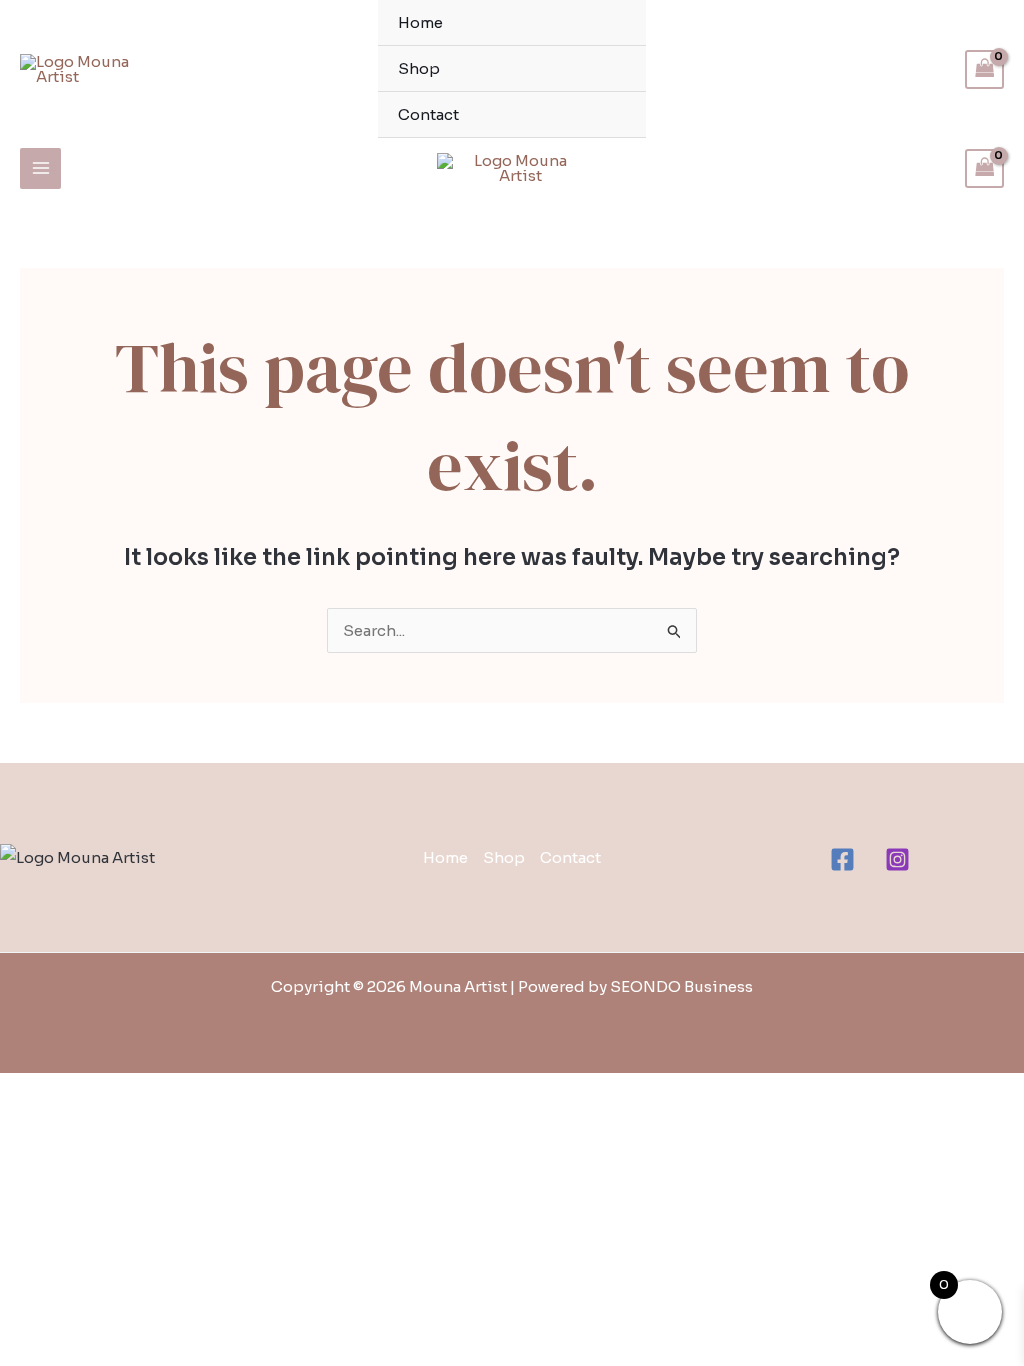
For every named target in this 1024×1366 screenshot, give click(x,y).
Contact (428, 114)
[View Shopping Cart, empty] (985, 69)
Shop (419, 68)
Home (420, 22)
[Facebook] (842, 859)
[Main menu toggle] (40, 168)
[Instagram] (897, 859)
